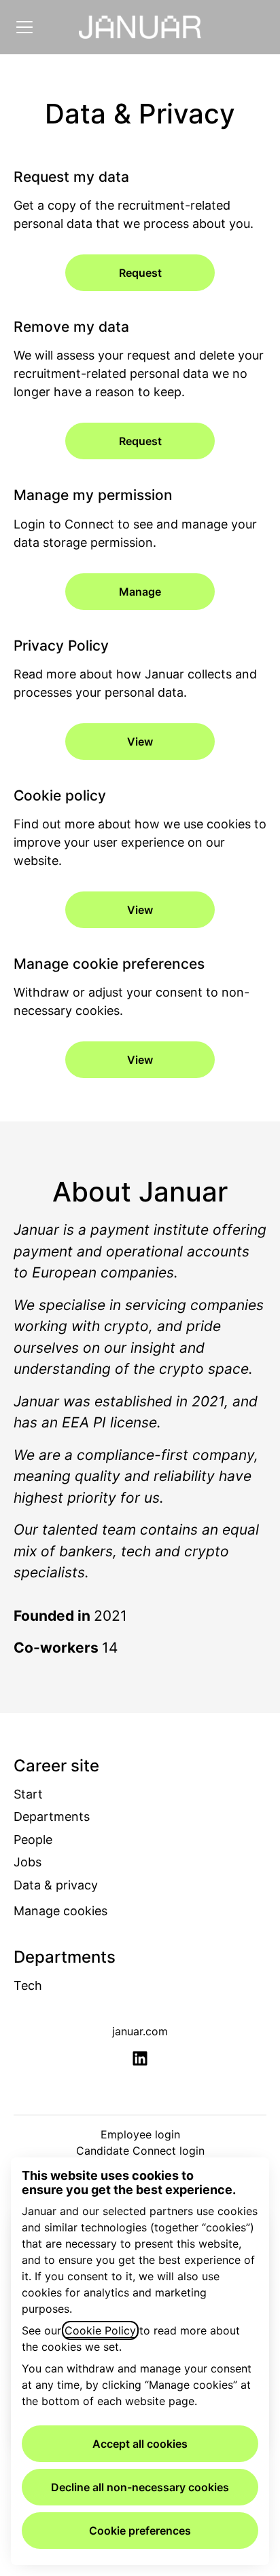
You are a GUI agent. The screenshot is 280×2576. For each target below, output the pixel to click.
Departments (52, 1816)
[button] (140, 1060)
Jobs (28, 1862)
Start (28, 1794)
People (33, 1840)
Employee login (140, 2134)
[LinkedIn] (140, 2059)
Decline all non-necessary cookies (140, 2487)
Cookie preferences (140, 2531)
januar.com (140, 2031)
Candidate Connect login (140, 2151)
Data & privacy (56, 1885)
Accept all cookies (140, 2444)
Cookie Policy (100, 2330)
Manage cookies (60, 1911)
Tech (28, 1985)
